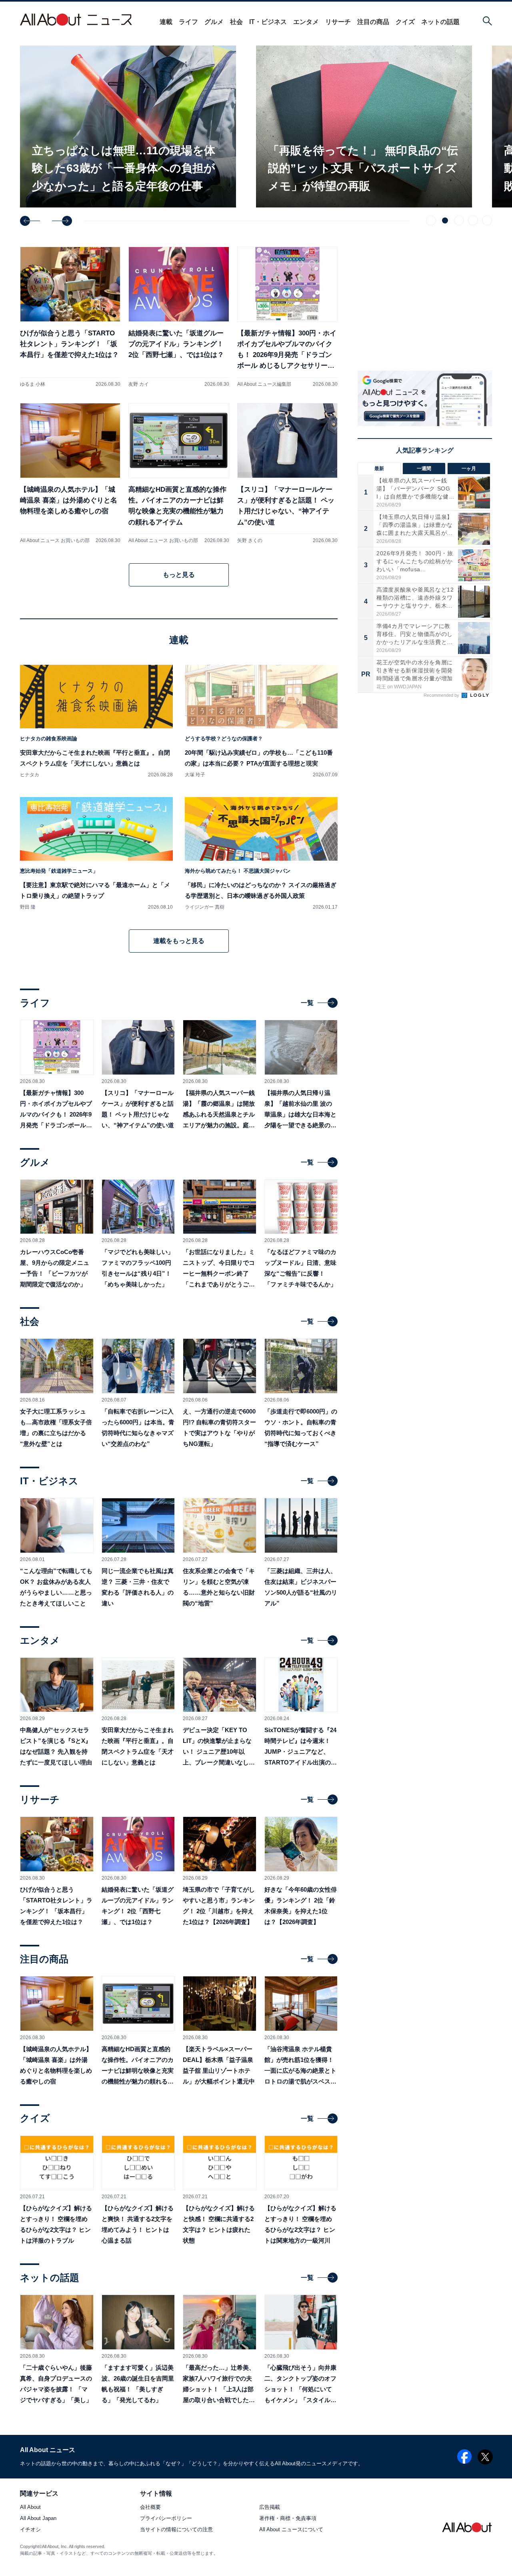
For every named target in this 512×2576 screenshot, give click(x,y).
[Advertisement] (425, 770)
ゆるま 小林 (33, 384)
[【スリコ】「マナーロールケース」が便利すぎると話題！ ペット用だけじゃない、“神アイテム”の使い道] (287, 473)
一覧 (307, 1003)
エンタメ (306, 22)
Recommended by (442, 695)
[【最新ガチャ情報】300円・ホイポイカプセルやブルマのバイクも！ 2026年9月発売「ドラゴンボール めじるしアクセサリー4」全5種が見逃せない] (287, 317)
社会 (236, 22)
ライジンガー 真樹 (205, 907)
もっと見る (179, 575)
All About (30, 2507)
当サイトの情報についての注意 (176, 2530)
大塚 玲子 (195, 775)
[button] (30, 221)
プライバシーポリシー (166, 2519)
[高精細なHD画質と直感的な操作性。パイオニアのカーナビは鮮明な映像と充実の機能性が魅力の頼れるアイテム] (179, 473)
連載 (166, 22)
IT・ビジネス (268, 22)
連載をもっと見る (179, 941)
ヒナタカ (30, 775)
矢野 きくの (250, 540)
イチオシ (30, 2530)
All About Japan (38, 2519)
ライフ (188, 22)
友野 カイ (139, 384)
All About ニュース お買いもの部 (55, 540)
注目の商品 (373, 22)
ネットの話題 (440, 22)
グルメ (214, 22)
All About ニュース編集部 (264, 384)
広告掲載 (270, 2507)
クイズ (405, 22)
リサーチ (338, 22)
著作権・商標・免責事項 (288, 2519)
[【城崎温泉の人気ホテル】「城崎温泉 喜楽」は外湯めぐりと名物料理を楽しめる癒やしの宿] (70, 473)
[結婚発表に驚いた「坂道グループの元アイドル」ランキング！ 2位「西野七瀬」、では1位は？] (179, 317)
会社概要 (150, 2507)
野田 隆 (28, 907)
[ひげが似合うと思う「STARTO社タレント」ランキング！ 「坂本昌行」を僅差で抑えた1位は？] (70, 317)
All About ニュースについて (291, 2530)
